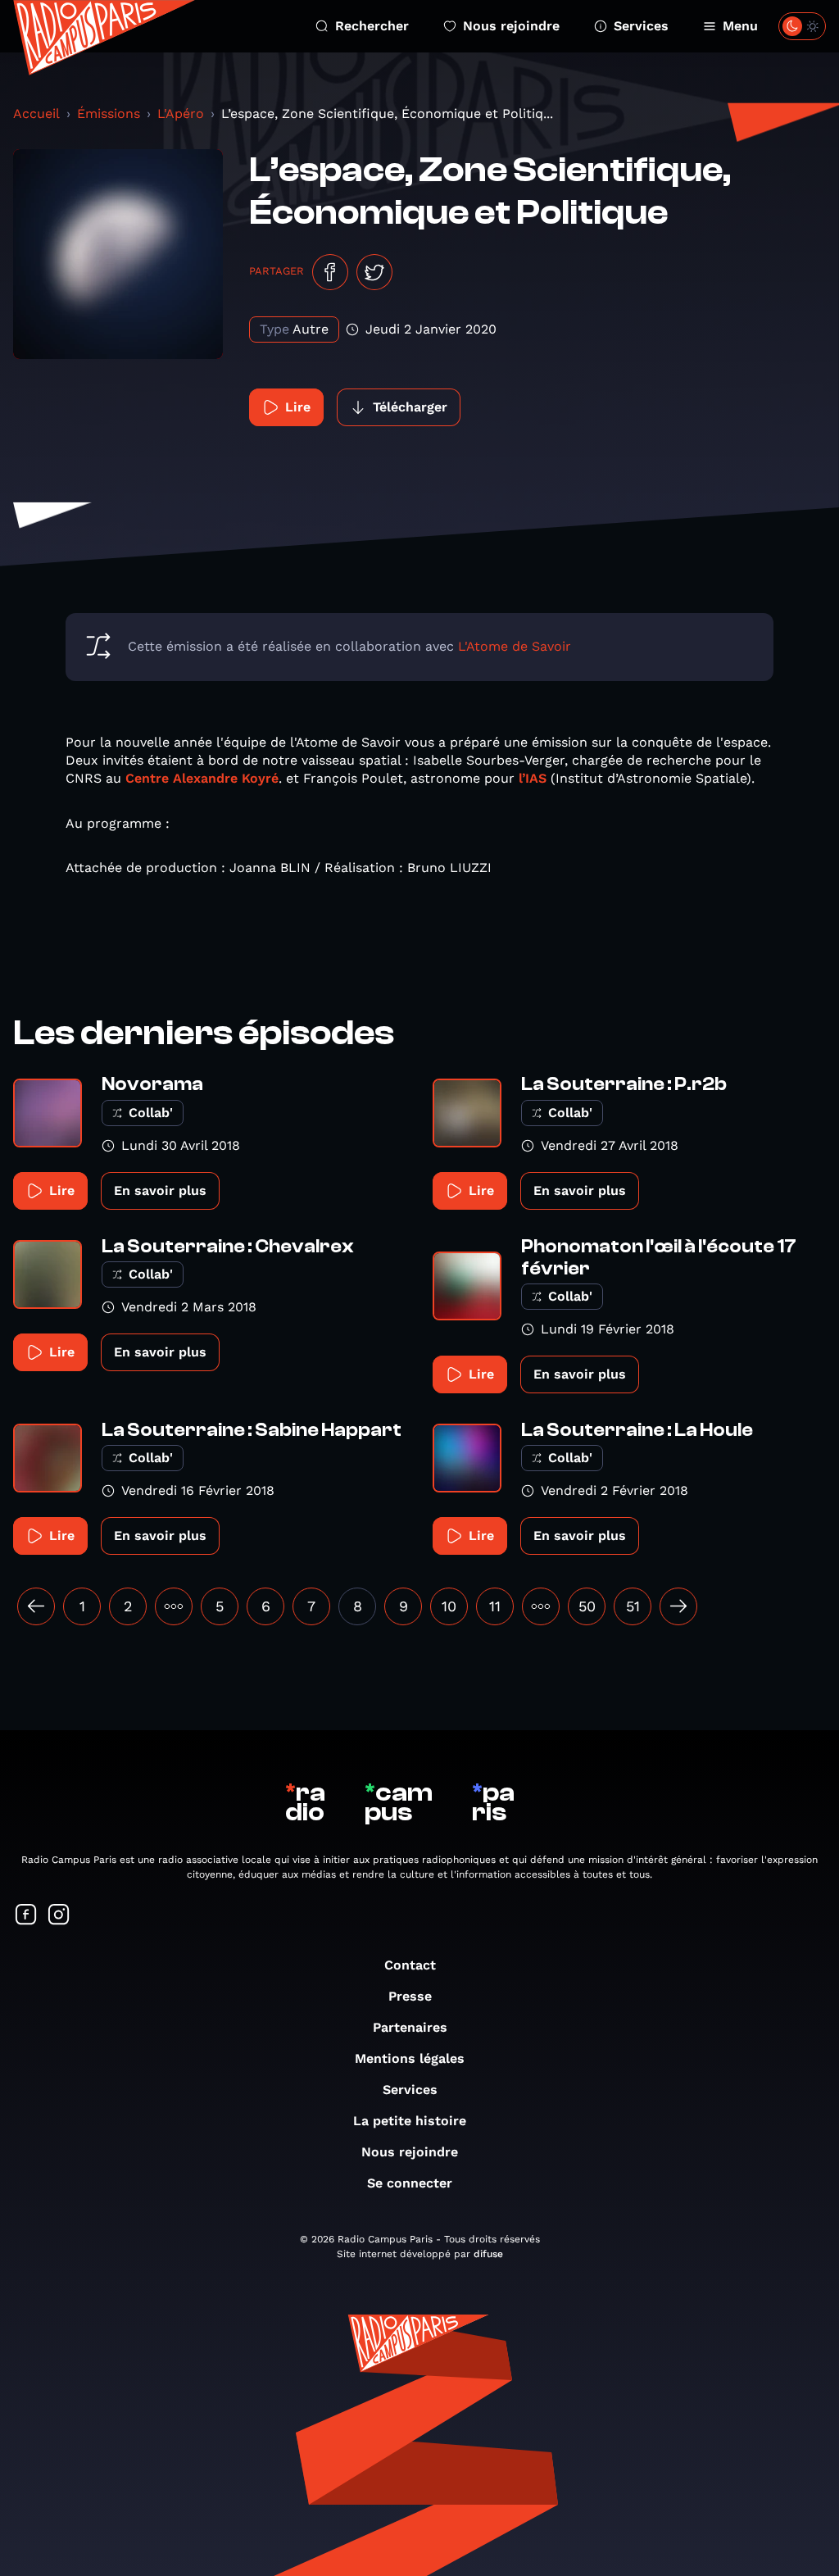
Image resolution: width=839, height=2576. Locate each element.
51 (633, 1606)
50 (587, 1606)
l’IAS (533, 778)
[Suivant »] (678, 1606)
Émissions (109, 114)
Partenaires (410, 2027)
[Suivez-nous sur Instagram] (59, 1916)
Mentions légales (410, 2058)
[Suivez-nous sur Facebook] (26, 1916)
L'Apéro (181, 114)
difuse (488, 2254)
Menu (740, 26)
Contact (410, 1965)
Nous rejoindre (511, 26)
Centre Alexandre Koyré (202, 778)
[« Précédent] (36, 1606)
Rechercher (372, 26)
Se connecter (410, 2183)
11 (495, 1606)
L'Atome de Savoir (515, 646)
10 (449, 1606)
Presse (410, 1996)
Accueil (36, 114)
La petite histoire (410, 2121)
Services (641, 26)
